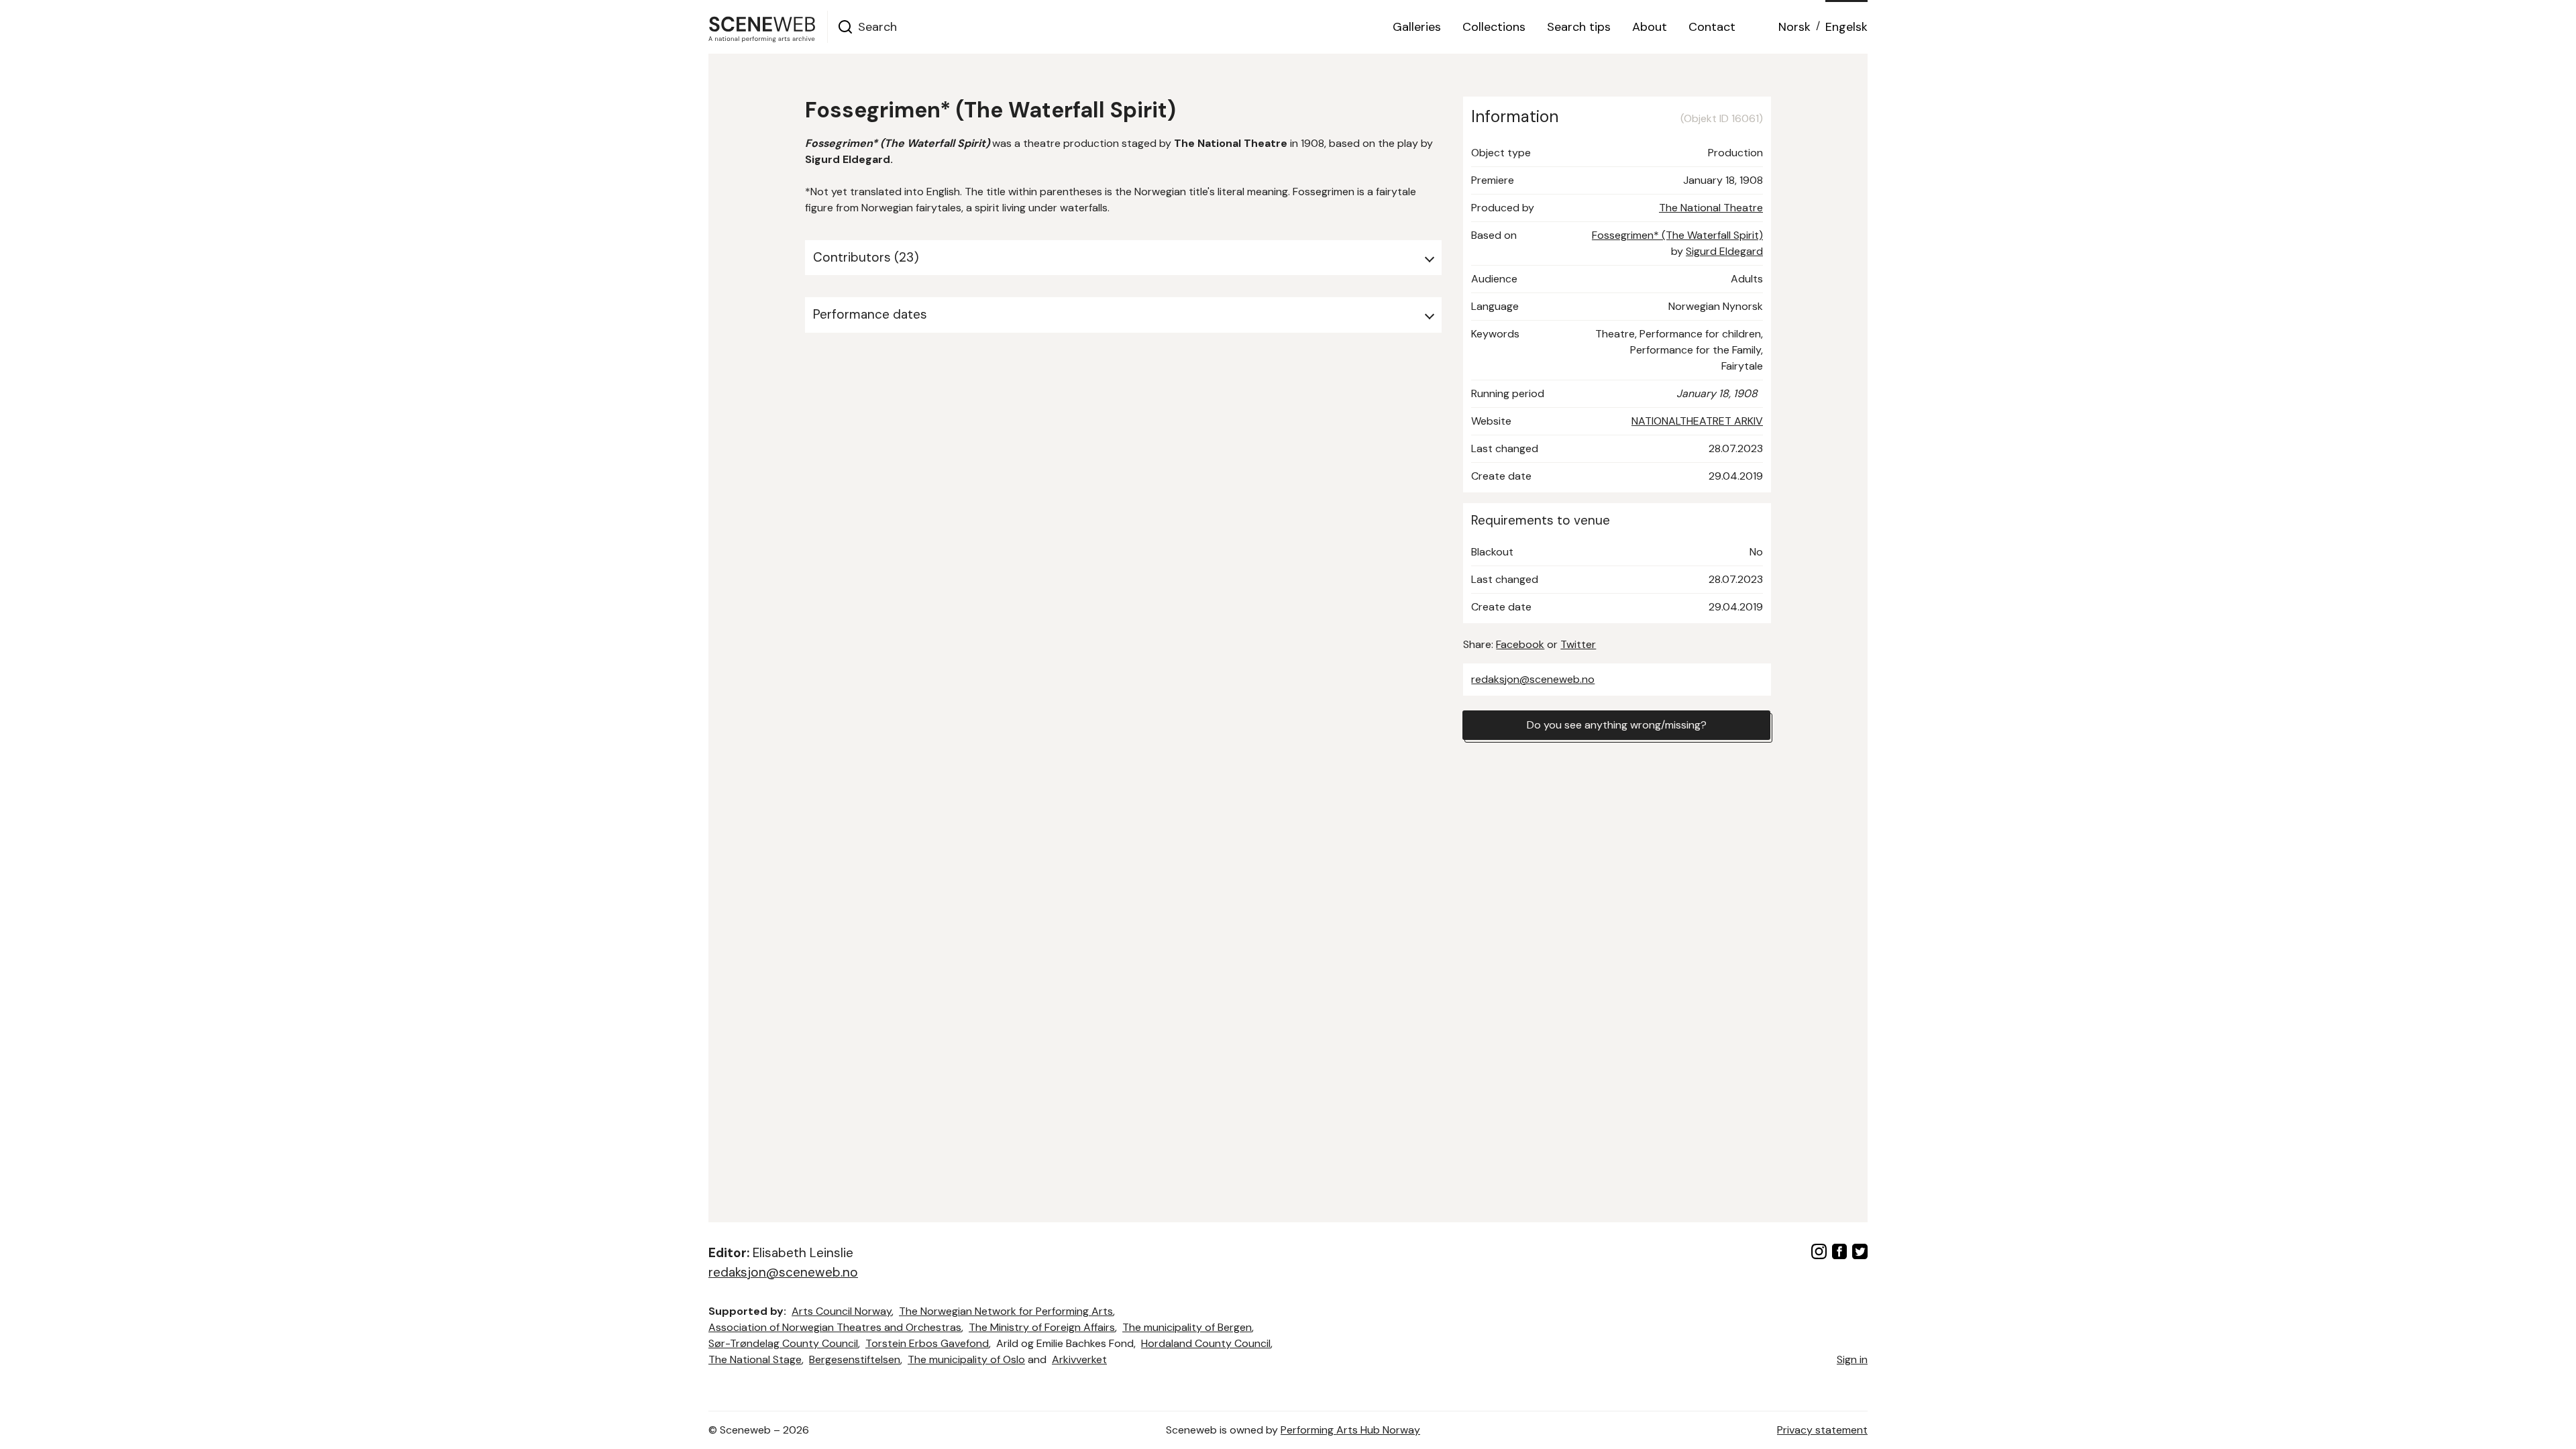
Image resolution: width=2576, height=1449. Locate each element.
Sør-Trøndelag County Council (783, 1343)
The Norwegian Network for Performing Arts (1006, 1311)
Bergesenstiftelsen (855, 1359)
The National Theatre (1711, 208)
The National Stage (755, 1359)
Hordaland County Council (1206, 1343)
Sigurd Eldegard (1724, 251)
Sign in (1852, 1359)
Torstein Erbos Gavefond (927, 1343)
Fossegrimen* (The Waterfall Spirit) (1677, 235)
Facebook (1520, 644)
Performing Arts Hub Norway (1350, 1430)
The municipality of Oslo (966, 1359)
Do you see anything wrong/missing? (1617, 725)
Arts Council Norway (842, 1311)
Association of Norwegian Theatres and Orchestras (835, 1327)
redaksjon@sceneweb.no (1533, 679)
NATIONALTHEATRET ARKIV (1697, 421)
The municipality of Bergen (1187, 1327)
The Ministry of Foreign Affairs (1042, 1327)
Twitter (1578, 644)
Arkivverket (1079, 1359)
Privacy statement (1822, 1430)
